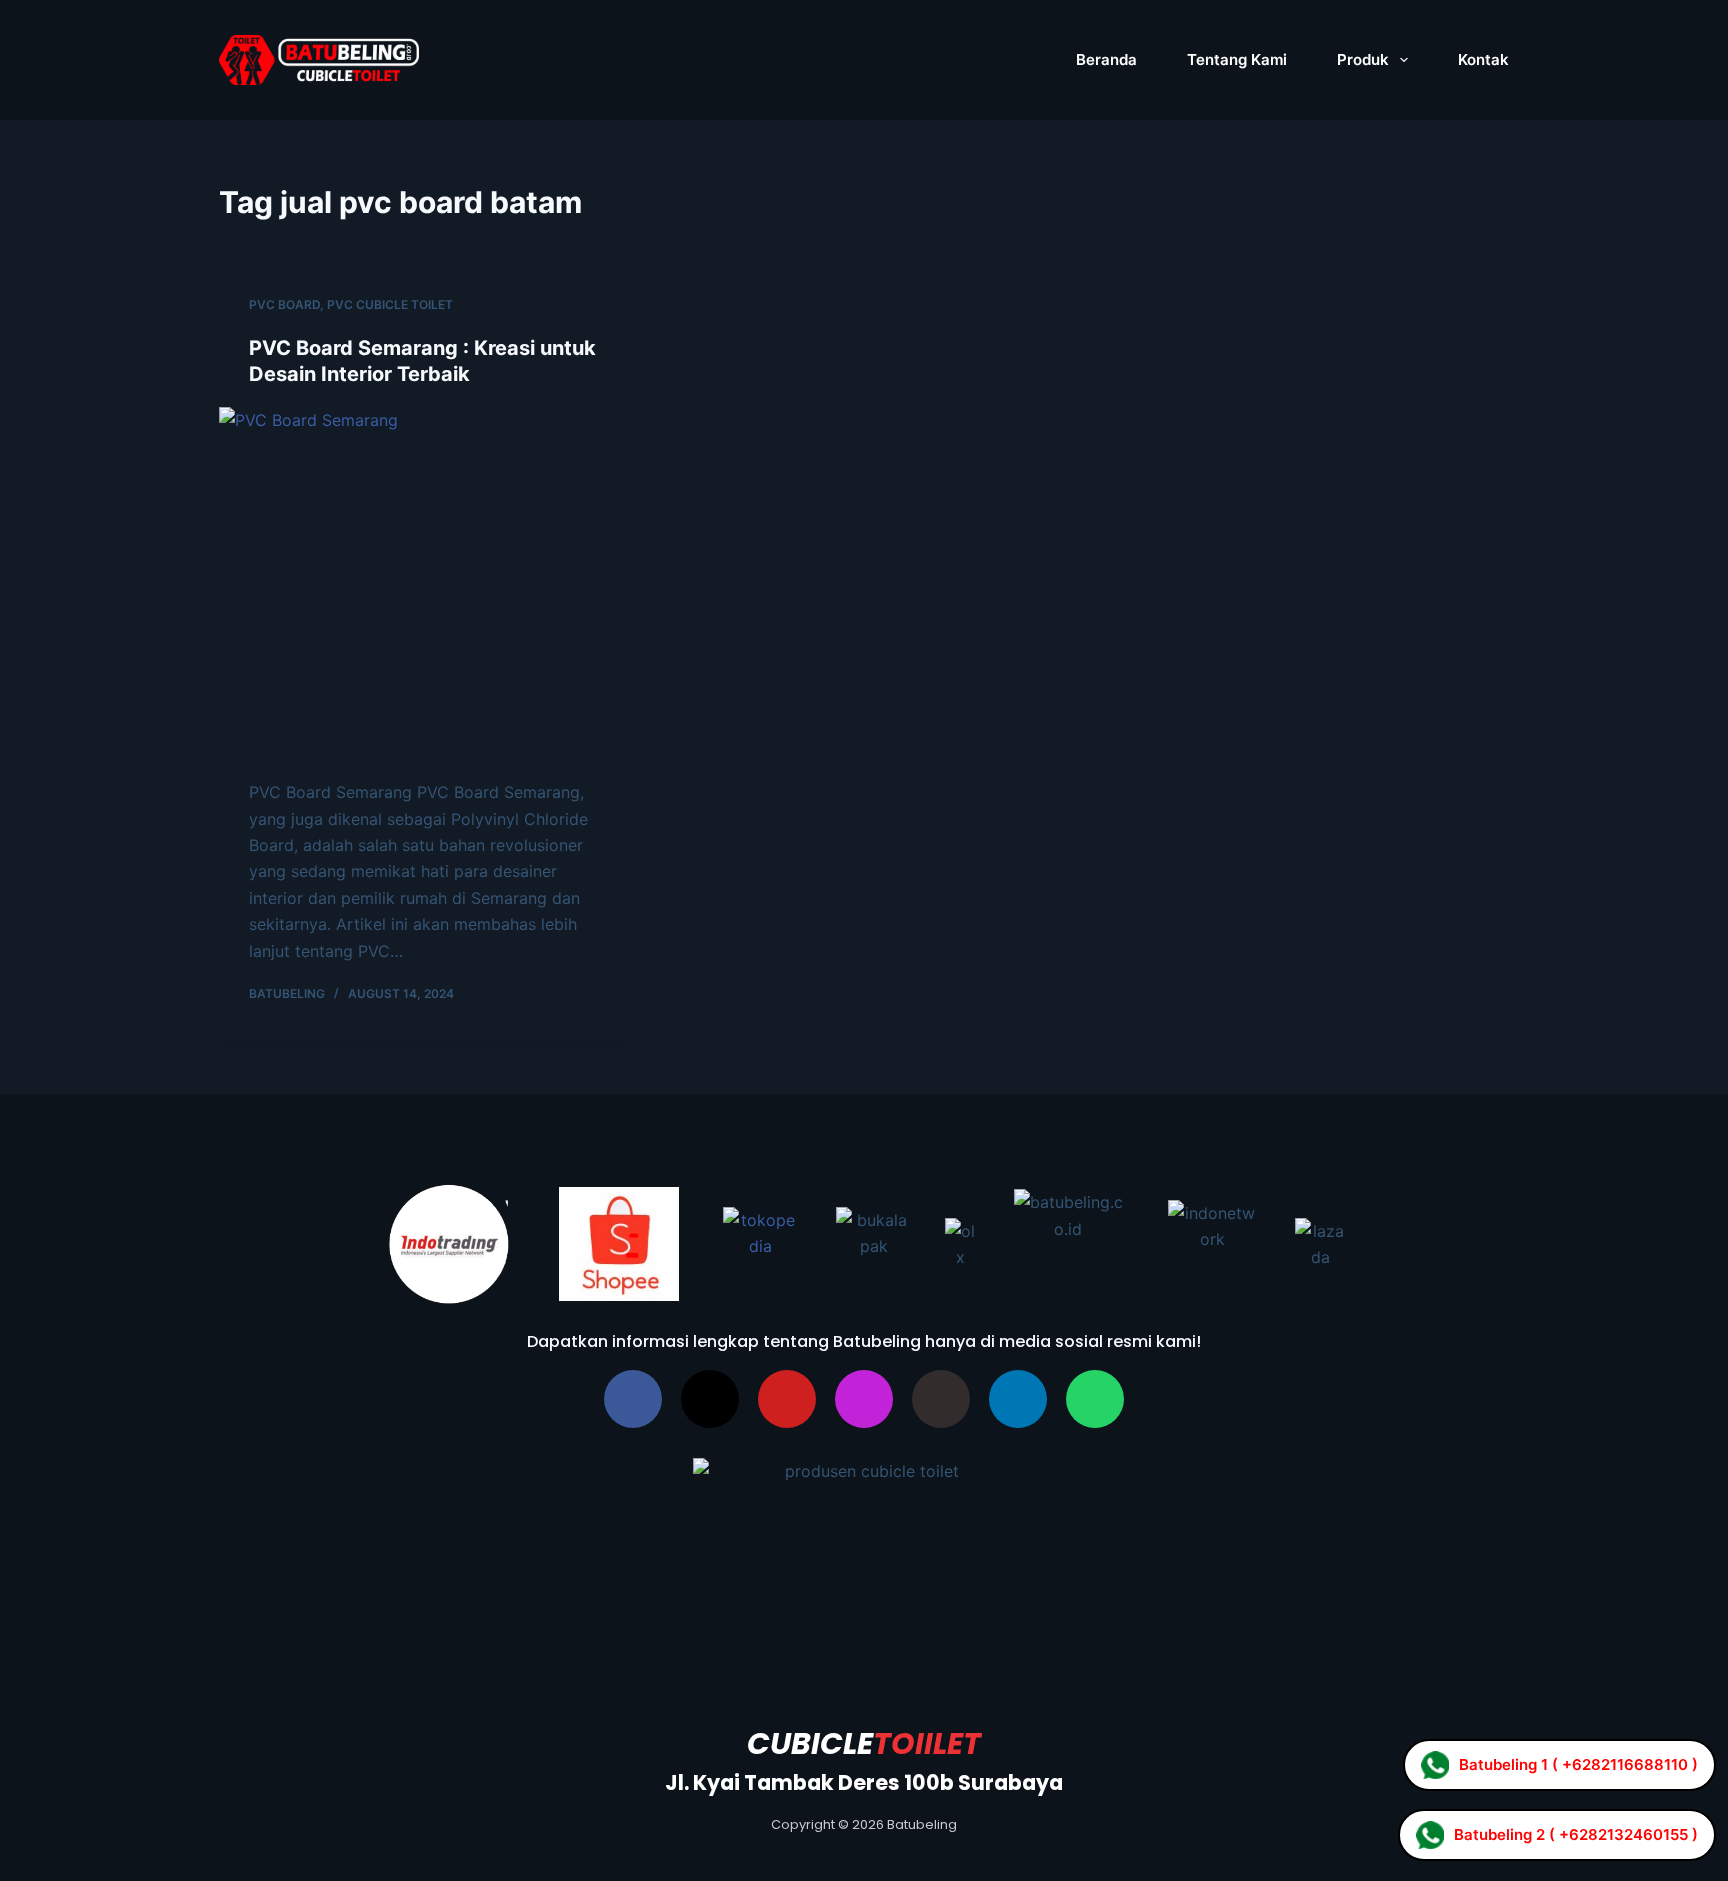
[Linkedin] (1018, 1399)
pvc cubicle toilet (390, 304)
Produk (1363, 59)
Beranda (1106, 59)
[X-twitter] (710, 1399)
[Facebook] (633, 1399)
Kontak (1483, 59)
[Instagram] (864, 1399)
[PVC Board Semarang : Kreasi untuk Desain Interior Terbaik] (424, 583)
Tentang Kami (1237, 59)
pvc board (284, 304)
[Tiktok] (941, 1399)
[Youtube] (787, 1399)
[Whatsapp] (1095, 1399)
